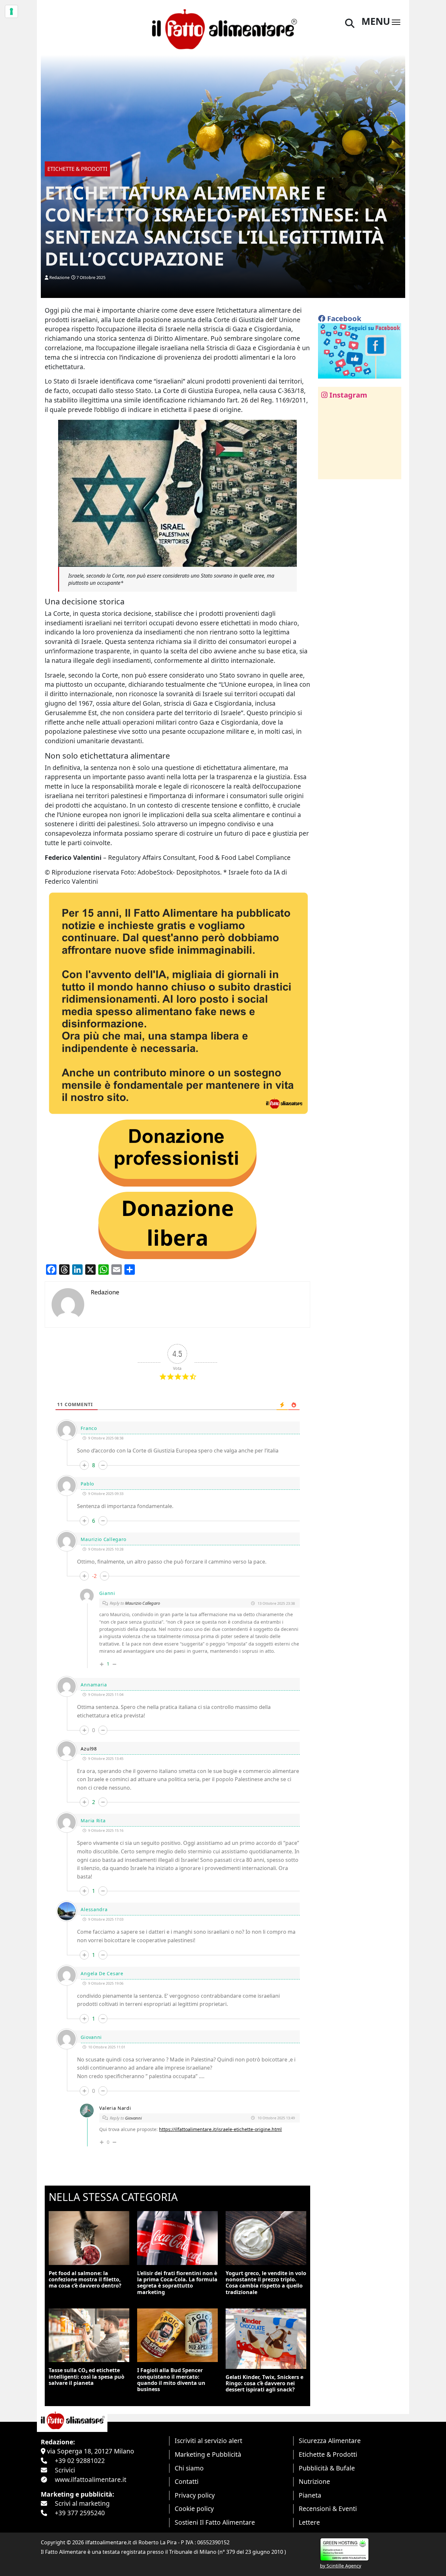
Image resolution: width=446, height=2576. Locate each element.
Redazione (59, 277)
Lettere (309, 2522)
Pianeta (310, 2495)
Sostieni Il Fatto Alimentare (215, 2522)
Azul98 (89, 1749)
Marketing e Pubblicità (208, 2454)
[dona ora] (177, 1003)
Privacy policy (195, 2495)
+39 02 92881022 (80, 2461)
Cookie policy (194, 2509)
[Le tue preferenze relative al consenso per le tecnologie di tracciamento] (11, 11)
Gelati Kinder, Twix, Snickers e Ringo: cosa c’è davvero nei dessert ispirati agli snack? (264, 2383)
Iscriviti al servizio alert (208, 2441)
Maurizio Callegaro (143, 1603)
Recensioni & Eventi (328, 2509)
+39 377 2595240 (80, 2513)
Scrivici (65, 2470)
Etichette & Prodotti (328, 2454)
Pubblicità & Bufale (327, 2468)
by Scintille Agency (341, 2566)
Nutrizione (314, 2481)
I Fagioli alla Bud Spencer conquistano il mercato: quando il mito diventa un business (171, 2380)
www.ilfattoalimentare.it (91, 2479)
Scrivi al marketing (82, 2503)
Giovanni (133, 2118)
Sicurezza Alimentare (330, 2441)
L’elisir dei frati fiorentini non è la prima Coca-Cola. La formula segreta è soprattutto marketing (177, 2283)
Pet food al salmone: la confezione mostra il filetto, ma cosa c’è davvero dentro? (85, 2279)
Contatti (187, 2481)
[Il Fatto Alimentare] (223, 28)
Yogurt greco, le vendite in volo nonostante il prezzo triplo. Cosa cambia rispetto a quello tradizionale (266, 2283)
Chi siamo (189, 2468)
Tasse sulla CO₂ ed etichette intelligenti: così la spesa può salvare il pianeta (87, 2376)
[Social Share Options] (328, 471)
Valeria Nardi (115, 2108)
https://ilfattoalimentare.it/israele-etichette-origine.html (220, 2129)
